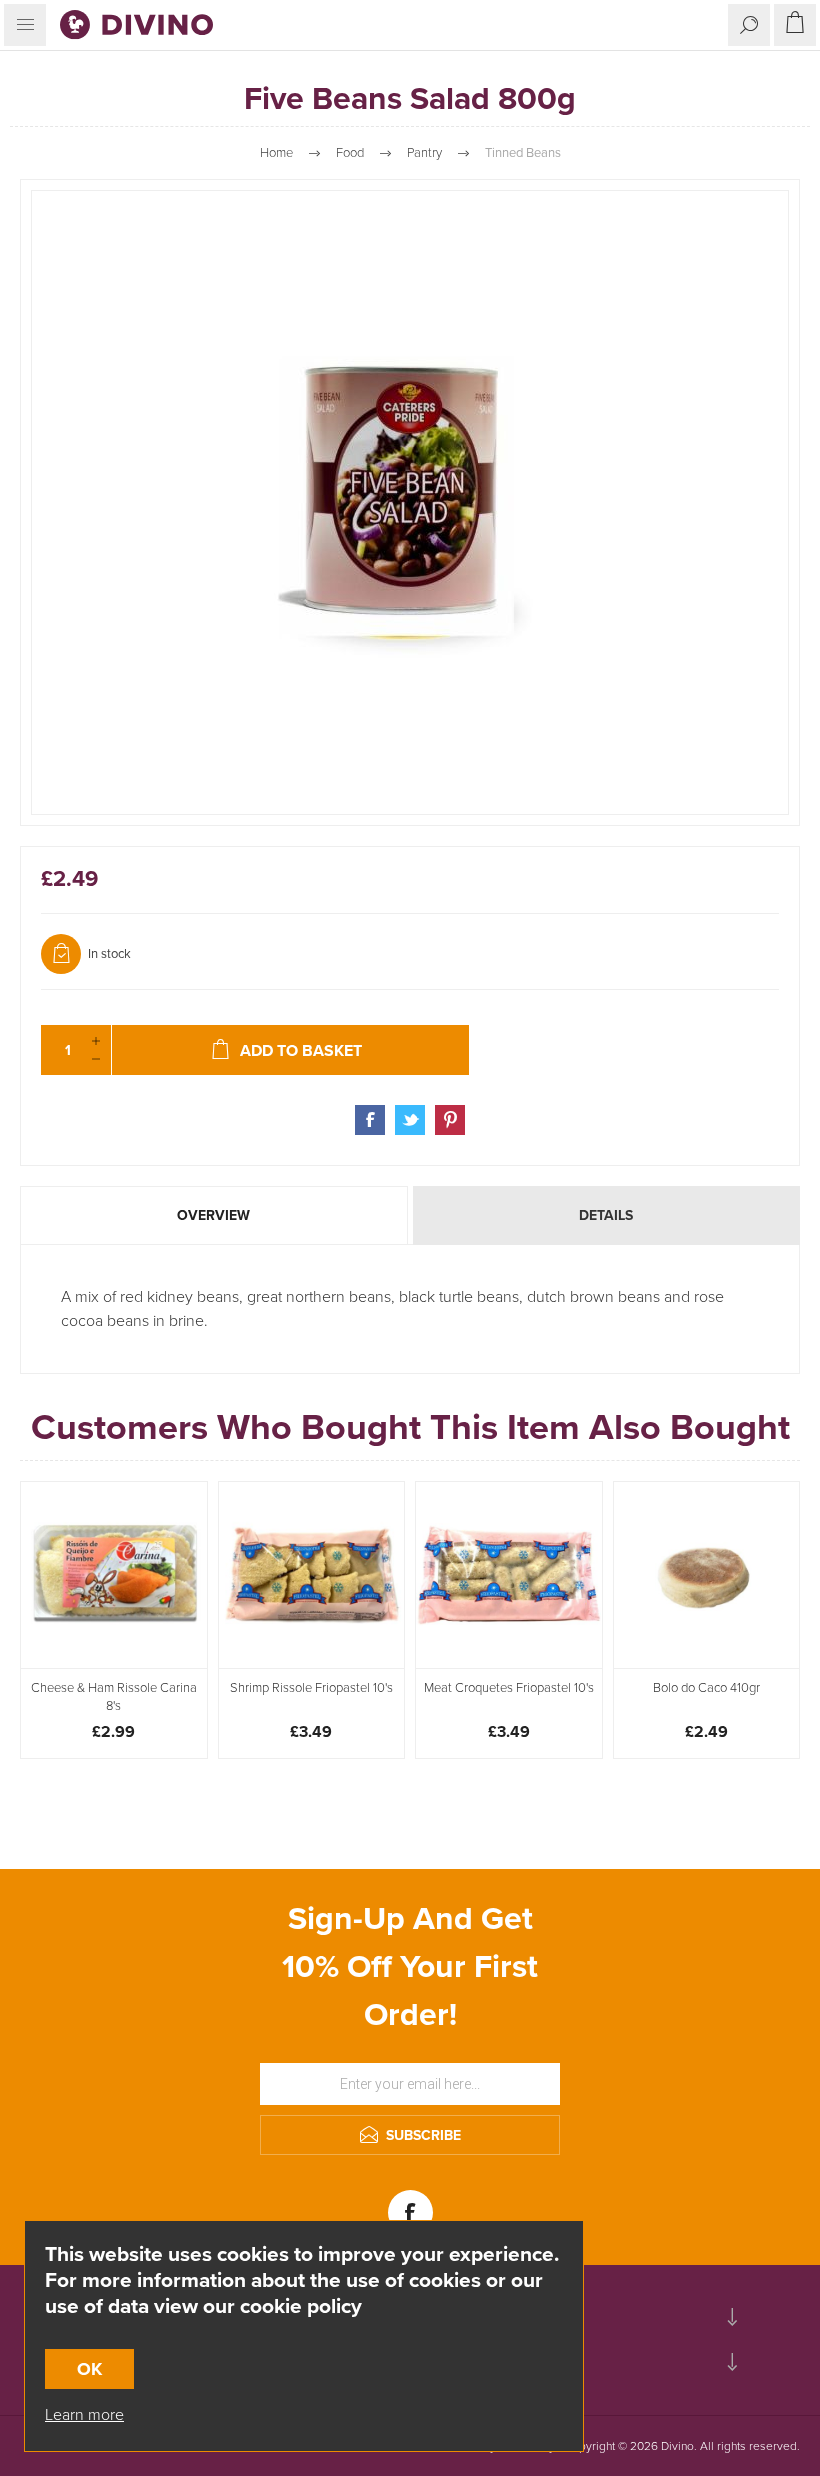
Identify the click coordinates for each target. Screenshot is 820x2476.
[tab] (215, 1215)
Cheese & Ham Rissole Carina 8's (114, 1697)
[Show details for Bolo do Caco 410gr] (707, 1575)
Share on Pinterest (450, 1120)
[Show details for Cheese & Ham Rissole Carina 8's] (114, 1575)
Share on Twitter (410, 1120)
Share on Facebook (370, 1120)
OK (89, 2369)
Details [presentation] (606, 1215)
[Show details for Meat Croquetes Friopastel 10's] (509, 1575)
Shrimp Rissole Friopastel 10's (311, 1688)
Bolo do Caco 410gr (706, 1688)
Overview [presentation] (213, 1215)
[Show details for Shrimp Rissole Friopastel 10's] (312, 1575)
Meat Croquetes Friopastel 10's (509, 1688)
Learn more (84, 2414)
